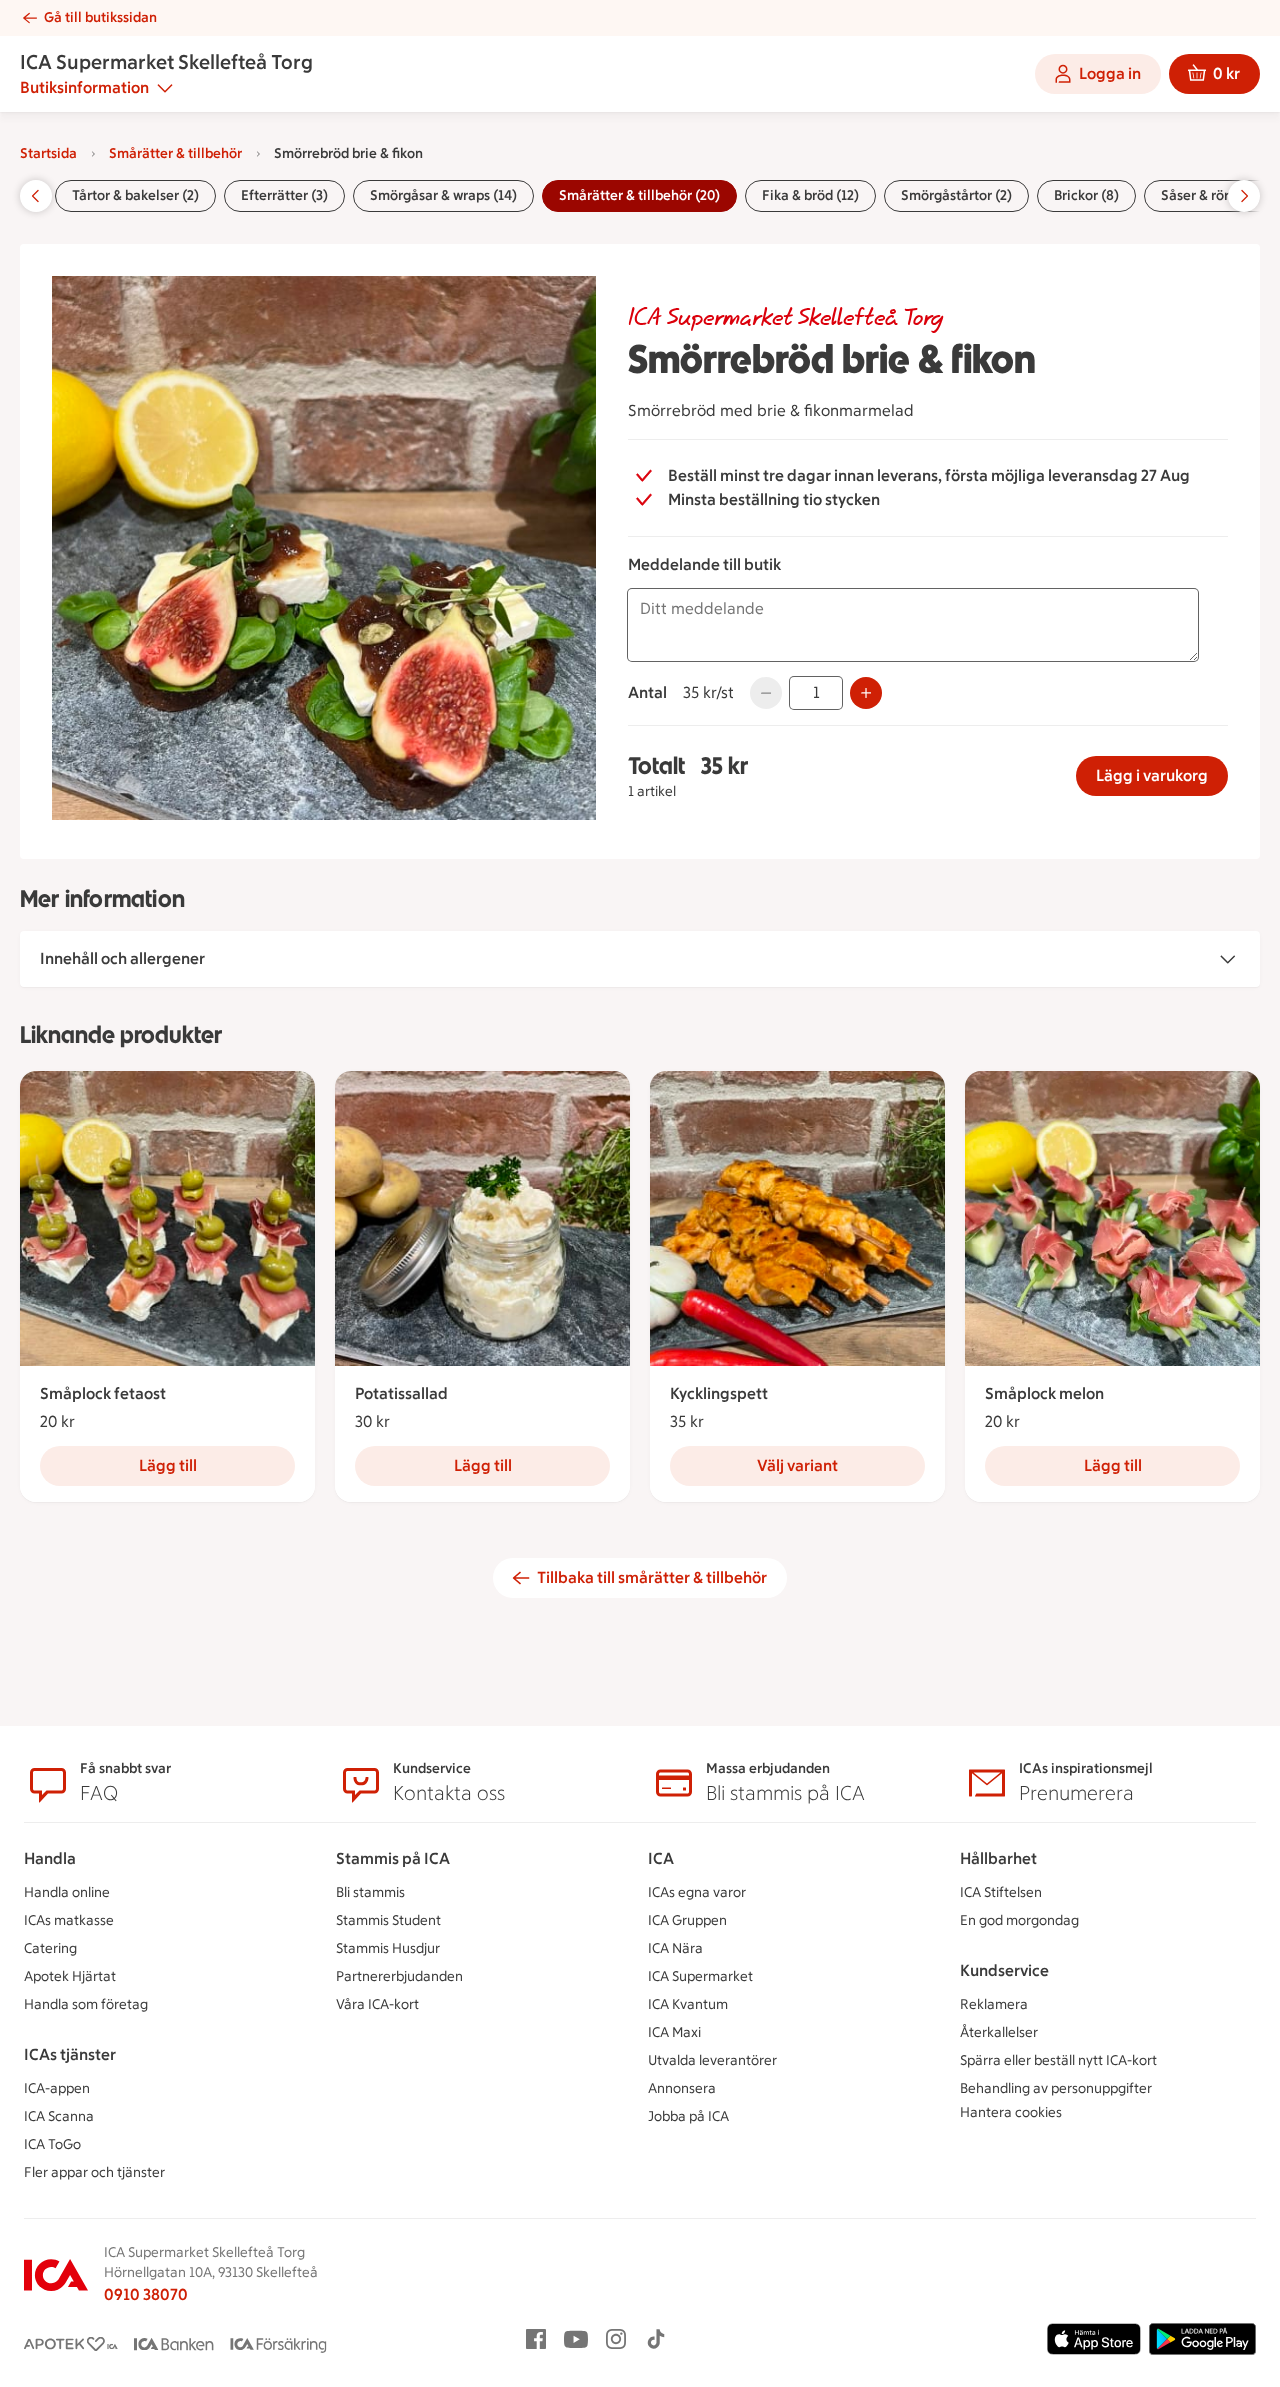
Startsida (48, 153)
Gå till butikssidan (100, 17)
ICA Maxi (674, 2032)
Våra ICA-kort (377, 2004)
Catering (50, 1948)
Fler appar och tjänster (94, 2172)
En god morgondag (1019, 1920)
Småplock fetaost (103, 1393)
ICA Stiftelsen (1001, 1892)
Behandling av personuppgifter (1056, 2088)
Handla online (67, 1892)
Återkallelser (999, 2032)
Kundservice (1004, 1970)
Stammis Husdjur (388, 1948)
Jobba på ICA (688, 2116)
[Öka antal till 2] (866, 693)
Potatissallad (401, 1393)
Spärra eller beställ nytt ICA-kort (1058, 2060)
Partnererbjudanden (399, 1976)
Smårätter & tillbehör (175, 153)
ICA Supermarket (700, 1976)
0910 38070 (146, 2294)
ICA (661, 1858)
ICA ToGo (52, 2144)
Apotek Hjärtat (70, 1976)
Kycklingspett (719, 1393)
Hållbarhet (998, 1858)
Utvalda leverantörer (712, 2060)
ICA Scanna (59, 2116)
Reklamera (994, 2004)
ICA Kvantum (688, 2004)
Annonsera (682, 2088)
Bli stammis (370, 1892)
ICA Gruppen (687, 1920)
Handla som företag (86, 2004)
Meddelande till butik (704, 564)
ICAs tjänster (70, 2054)
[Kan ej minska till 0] (766, 693)
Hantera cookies (1011, 2112)
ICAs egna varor (697, 1892)
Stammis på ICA (393, 1858)
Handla (50, 1858)
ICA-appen (57, 2088)
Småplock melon (1044, 1393)
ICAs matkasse (69, 1920)
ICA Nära (675, 1948)
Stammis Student (388, 1920)
